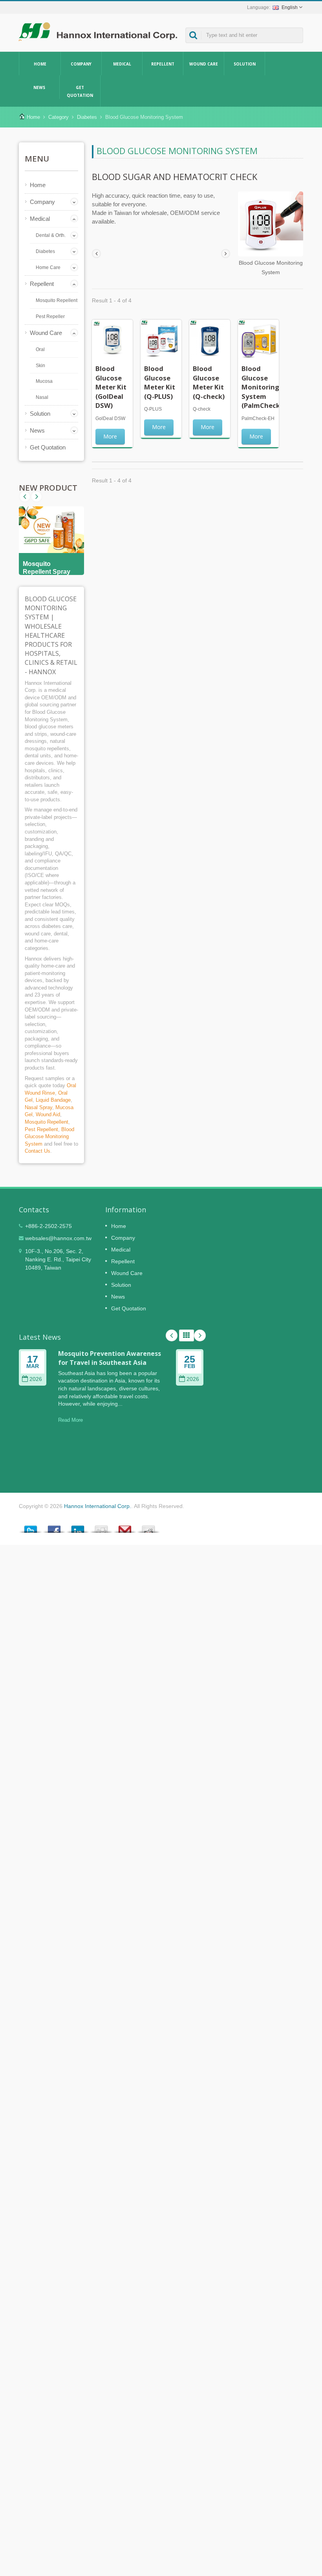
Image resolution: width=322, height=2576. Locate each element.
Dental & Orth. (51, 235)
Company (81, 64)
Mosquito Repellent (57, 300)
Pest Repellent (41, 1129)
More (110, 436)
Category (59, 117)
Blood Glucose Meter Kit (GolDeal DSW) (111, 387)
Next (25, 497)
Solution (245, 64)
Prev (37, 497)
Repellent (163, 64)
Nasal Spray (38, 1107)
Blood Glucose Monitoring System (49, 1137)
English (290, 7)
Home (40, 64)
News (39, 87)
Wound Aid (48, 1114)
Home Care (48, 267)
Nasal (42, 397)
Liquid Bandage (53, 1100)
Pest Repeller (50, 317)
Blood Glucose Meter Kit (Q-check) (209, 382)
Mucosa (44, 381)
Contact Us (38, 1151)
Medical (122, 64)
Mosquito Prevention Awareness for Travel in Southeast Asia (110, 1358)
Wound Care (204, 64)
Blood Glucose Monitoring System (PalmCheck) (262, 387)
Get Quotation (80, 91)
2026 (36, 1379)
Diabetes (87, 117)
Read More (70, 1420)
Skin (40, 366)
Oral (40, 349)
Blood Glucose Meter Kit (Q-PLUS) (160, 382)
